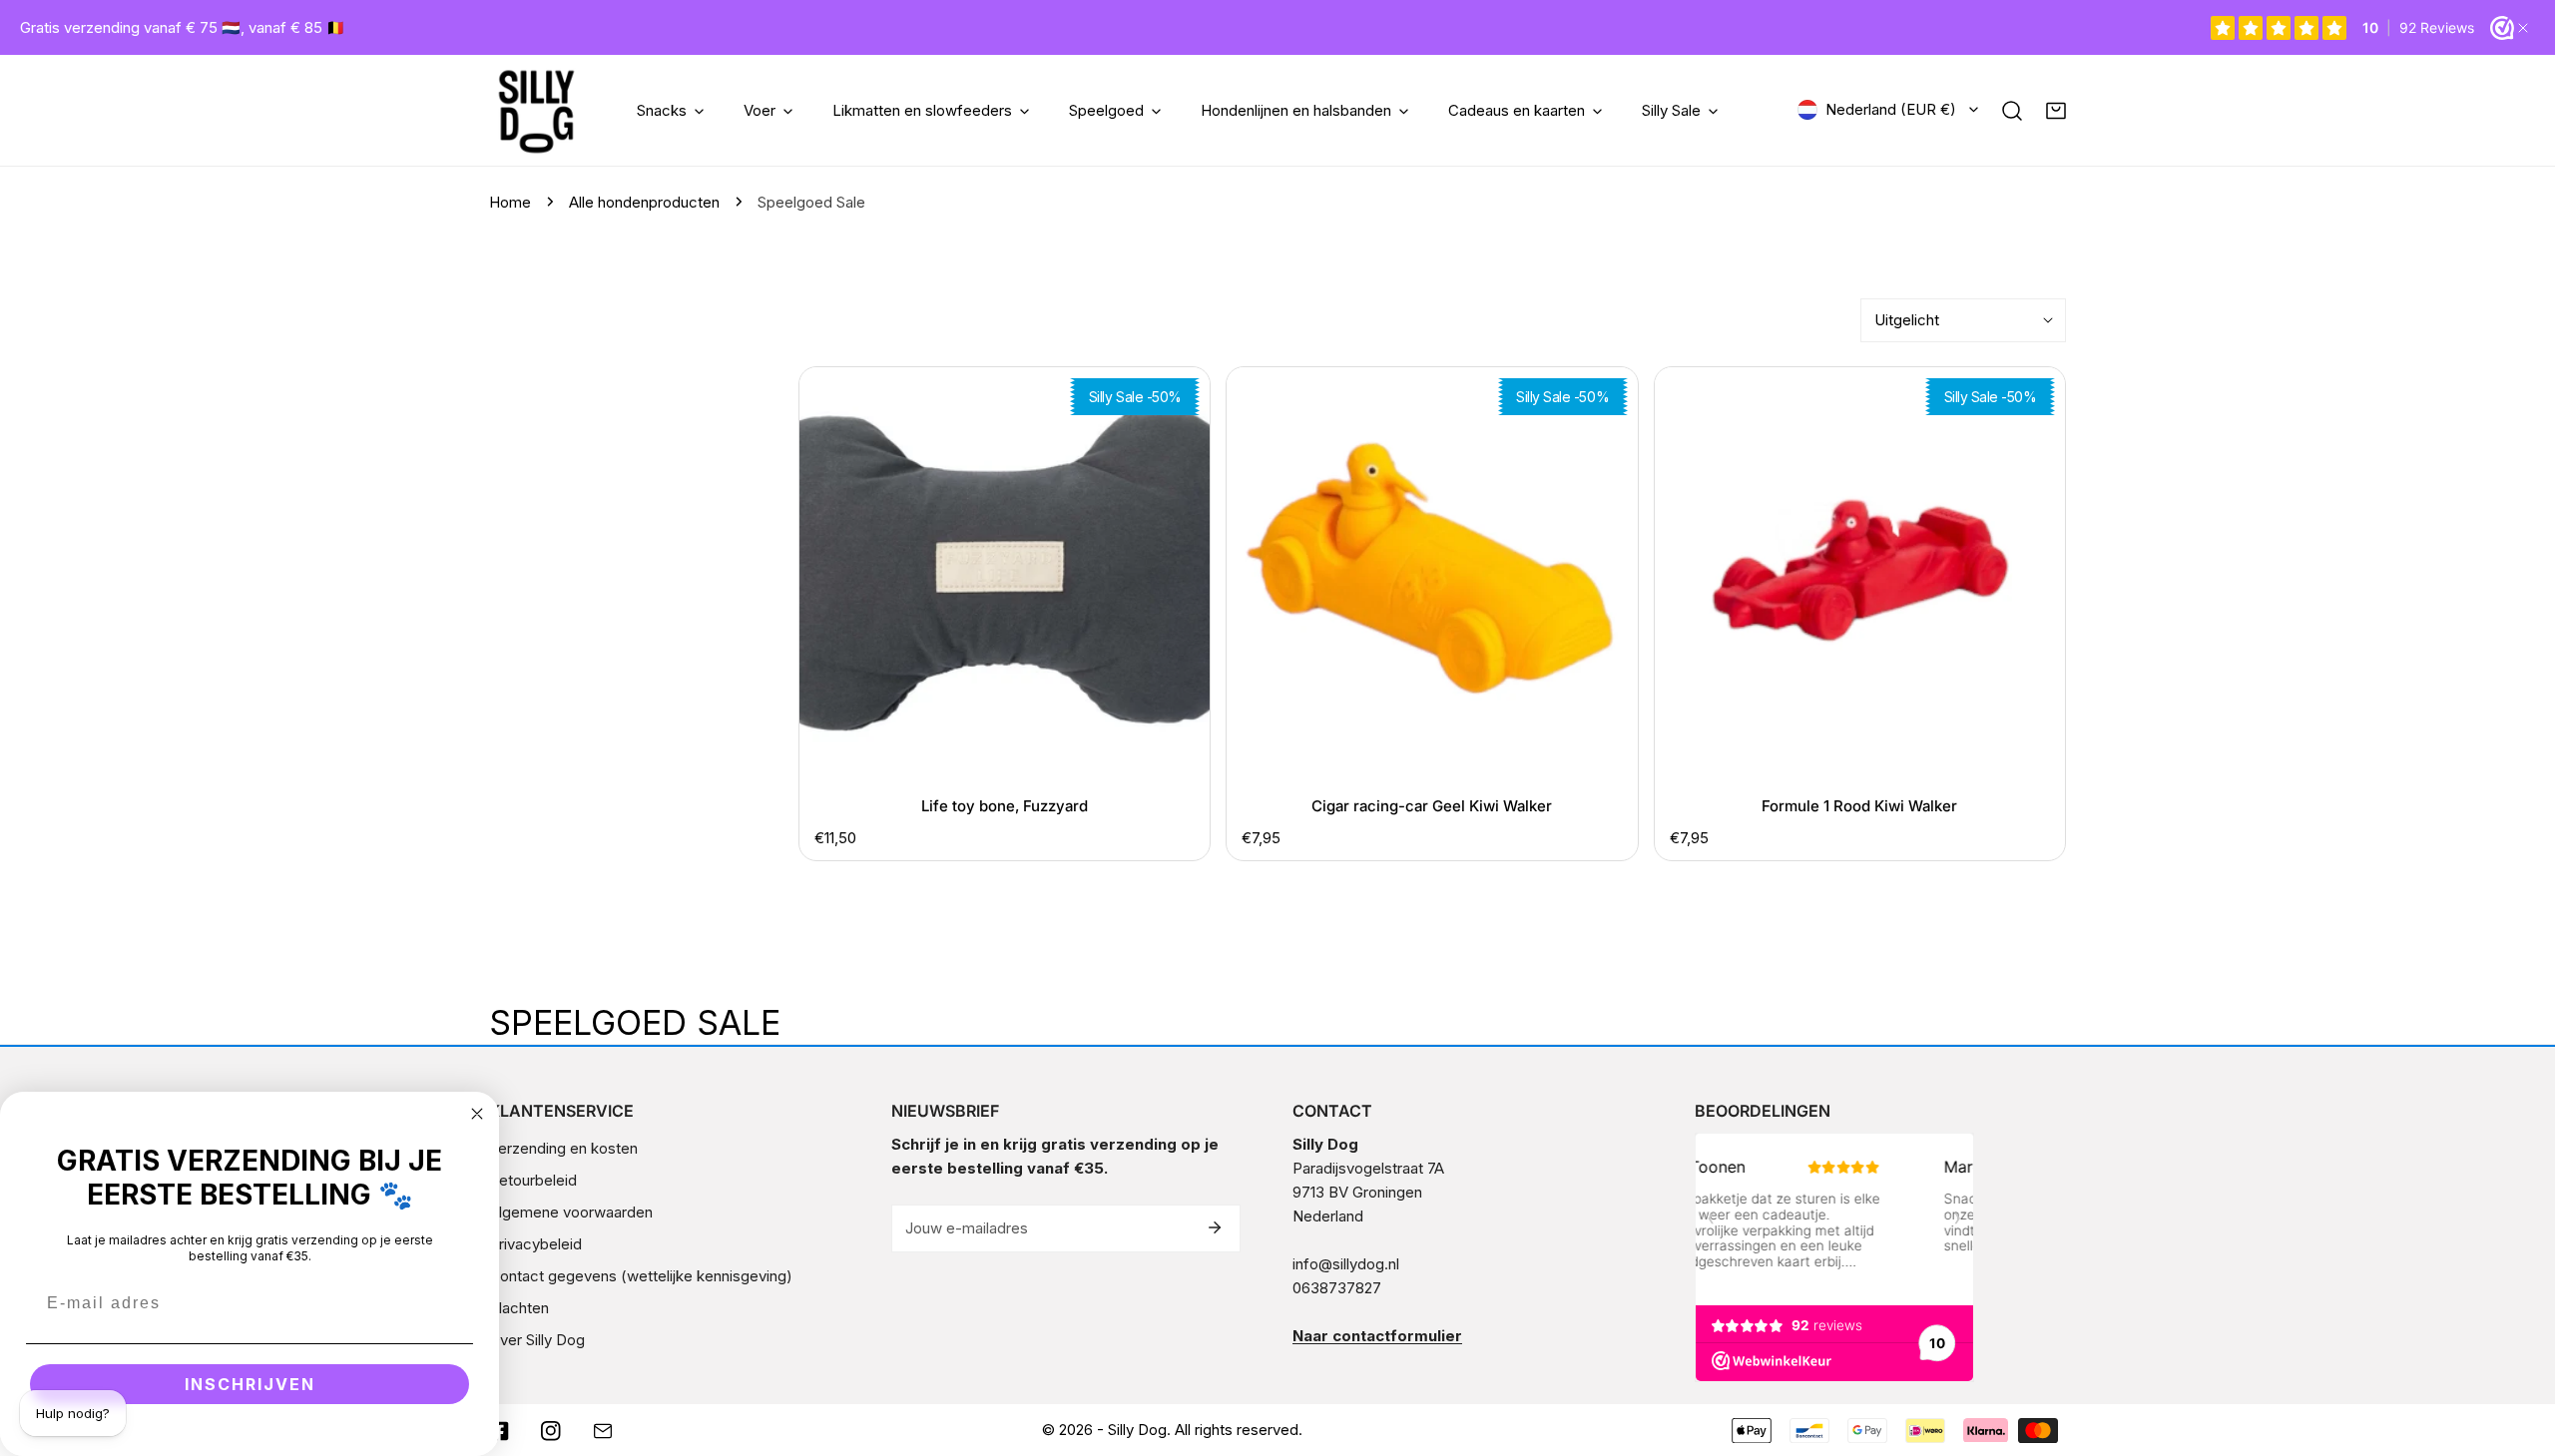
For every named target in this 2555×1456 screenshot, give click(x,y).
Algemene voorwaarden (571, 1212)
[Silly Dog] (536, 110)
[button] (2056, 111)
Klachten (519, 1308)
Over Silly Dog (537, 1340)
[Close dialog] (477, 1114)
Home (510, 202)
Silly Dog (1137, 1430)
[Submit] (1215, 1227)
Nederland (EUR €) (1891, 109)
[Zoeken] (2012, 111)
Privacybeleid (535, 1244)
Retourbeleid (533, 1180)
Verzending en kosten (563, 1148)
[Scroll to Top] (2519, 1350)
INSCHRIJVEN (250, 1384)
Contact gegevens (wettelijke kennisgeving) (641, 1276)
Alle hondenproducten (644, 202)
